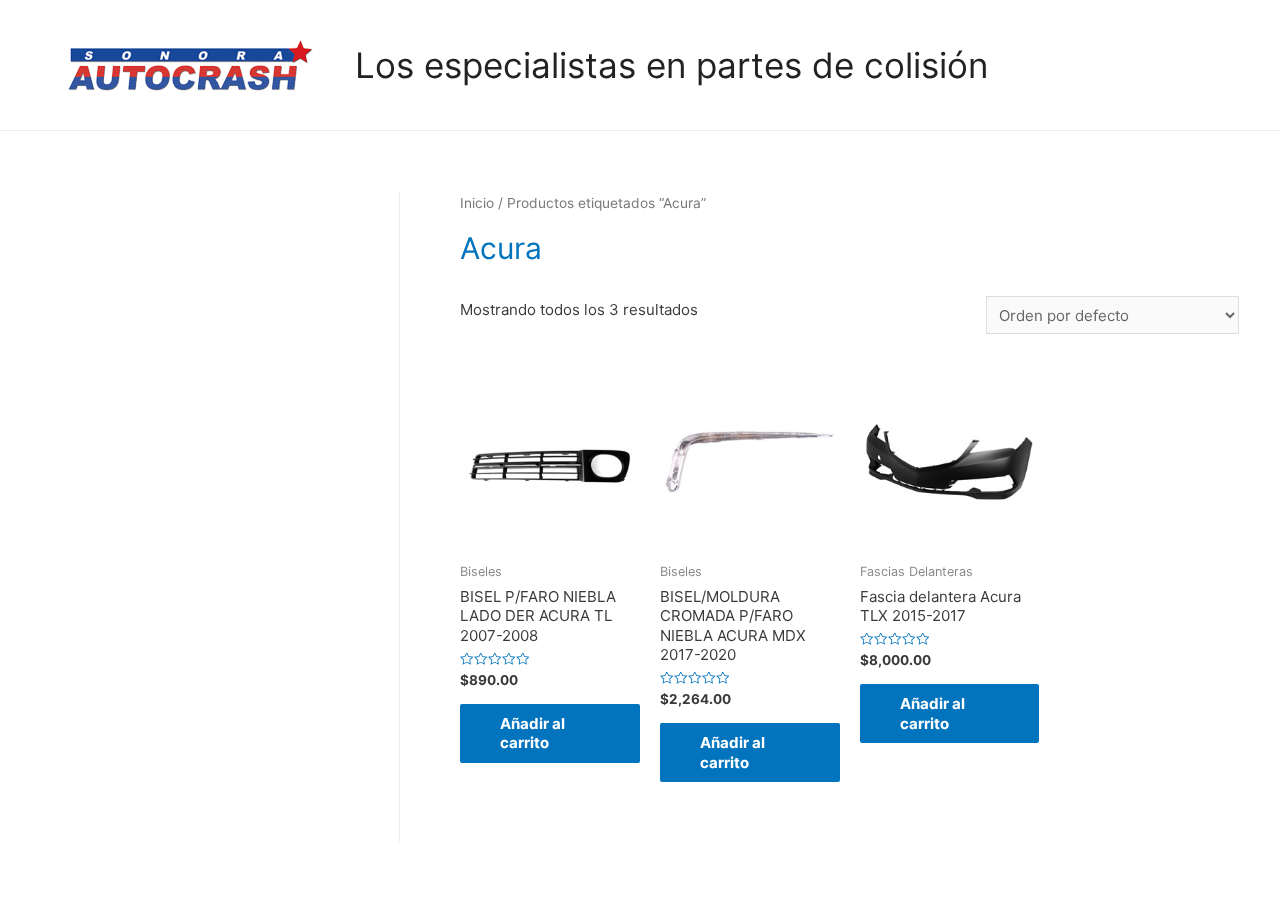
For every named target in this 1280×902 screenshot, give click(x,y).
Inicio (477, 203)
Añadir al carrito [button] (532, 733)
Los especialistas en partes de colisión (671, 65)
